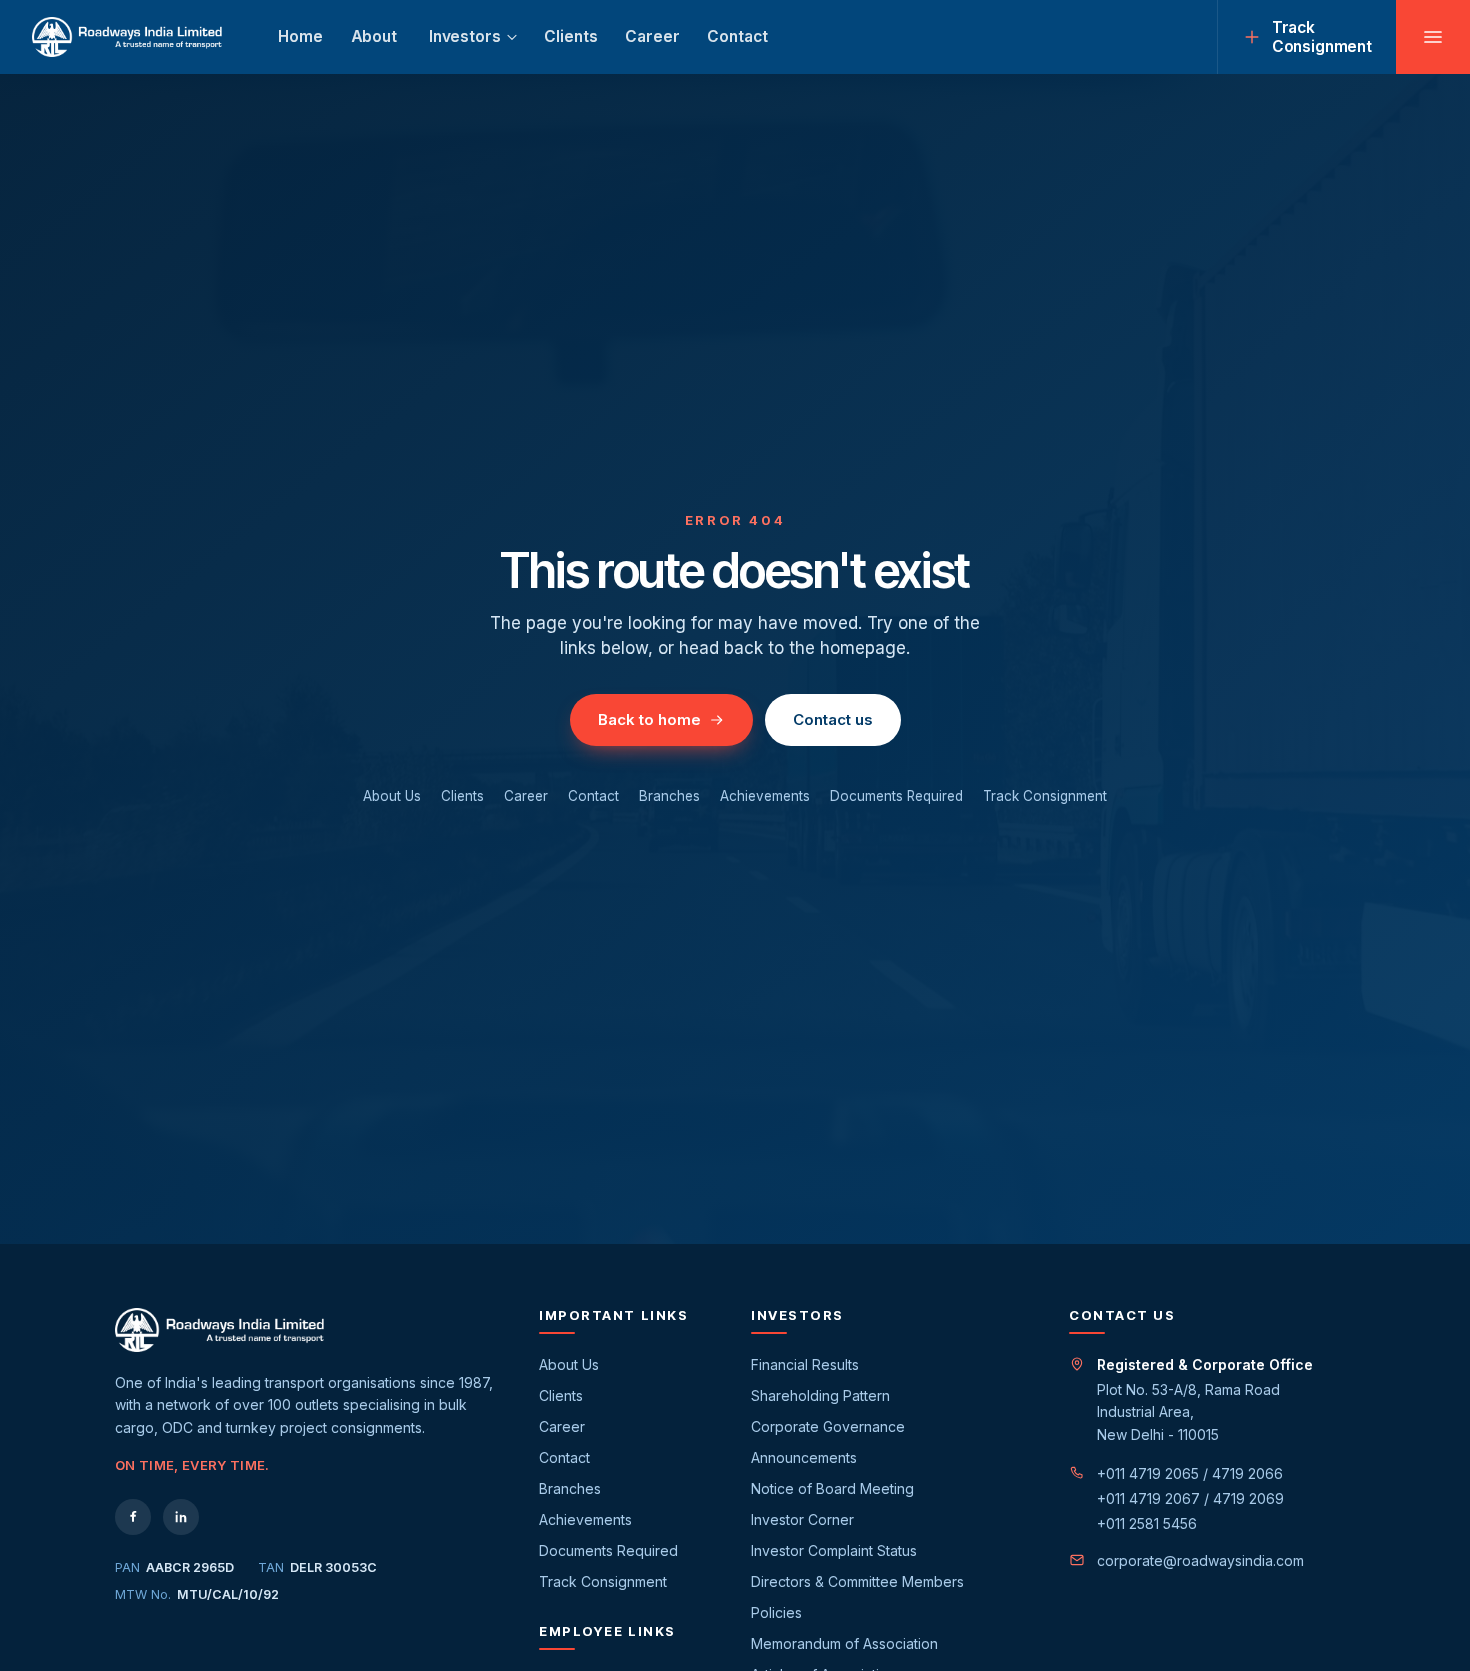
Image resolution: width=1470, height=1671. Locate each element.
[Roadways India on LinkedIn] (181, 1517)
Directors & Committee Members (857, 1581)
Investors (465, 36)
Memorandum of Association (844, 1643)
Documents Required (896, 796)
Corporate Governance (828, 1426)
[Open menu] (1433, 37)
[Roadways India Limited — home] (127, 37)
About (374, 36)
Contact (737, 36)
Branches (669, 796)
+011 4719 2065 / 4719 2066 (1190, 1473)
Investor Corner (802, 1519)
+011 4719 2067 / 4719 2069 (1190, 1498)
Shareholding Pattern (820, 1395)
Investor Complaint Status (834, 1550)
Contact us (833, 719)
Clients (570, 36)
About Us (392, 796)
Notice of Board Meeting (832, 1488)
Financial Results (805, 1364)
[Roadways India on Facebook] (133, 1517)
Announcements (804, 1457)
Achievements (765, 796)
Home (300, 36)
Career (652, 36)
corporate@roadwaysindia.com (1200, 1560)
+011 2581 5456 (1147, 1523)
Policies (776, 1612)
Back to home (649, 719)
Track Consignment (1045, 796)
